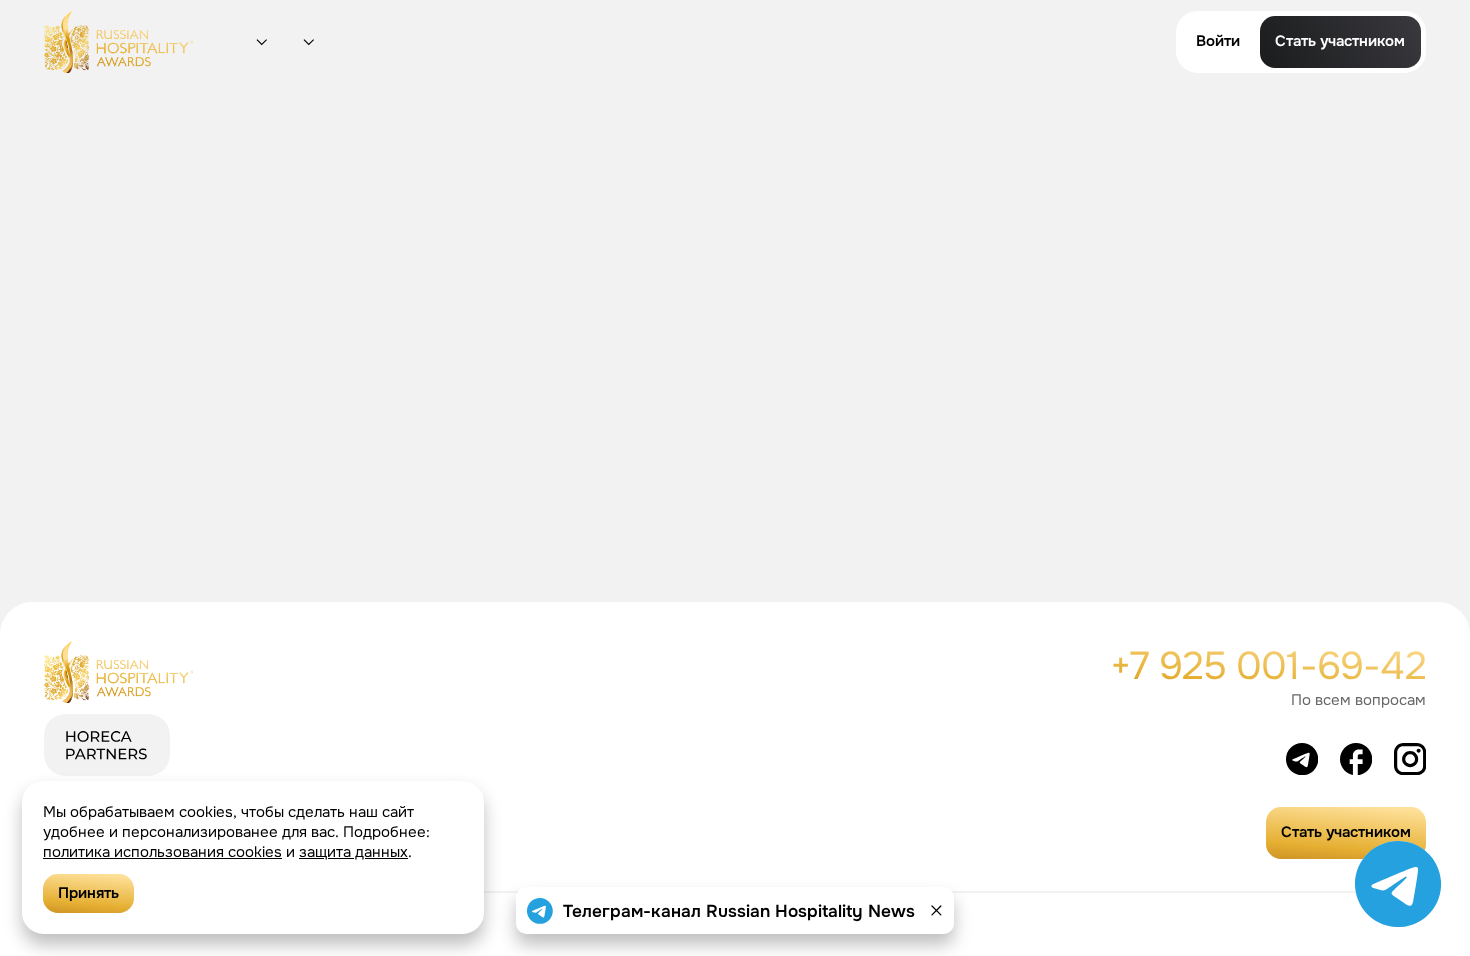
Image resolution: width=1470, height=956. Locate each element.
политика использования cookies (162, 852)
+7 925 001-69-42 (1268, 666)
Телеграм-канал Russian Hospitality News (739, 911)
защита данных (353, 852)
